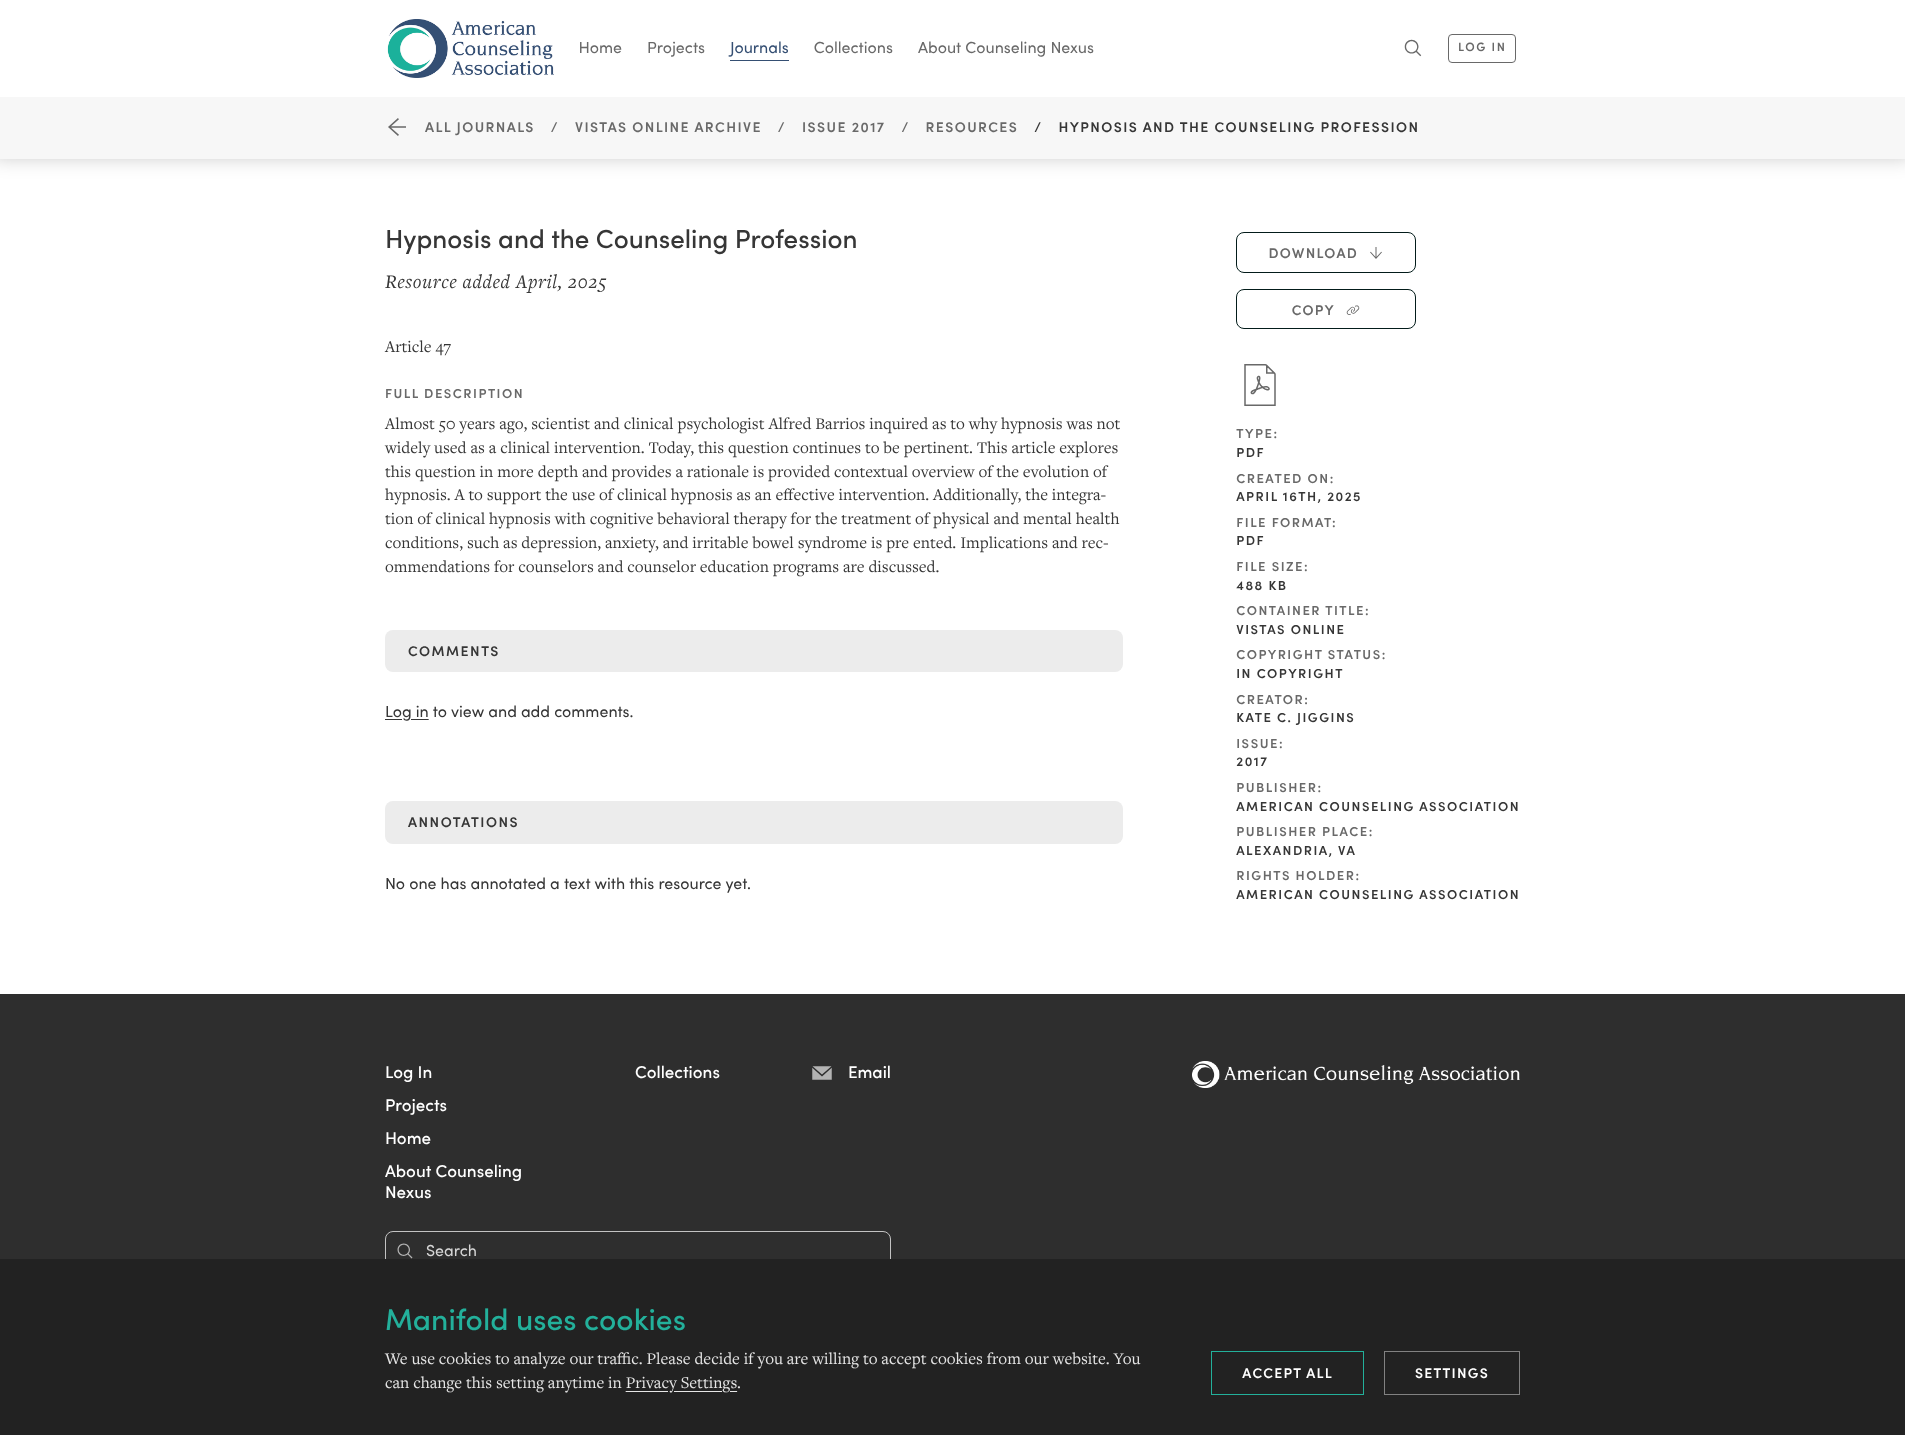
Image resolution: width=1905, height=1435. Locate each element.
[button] (408, 1071)
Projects (676, 47)
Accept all (1287, 1372)
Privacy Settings (681, 1383)
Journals (759, 47)
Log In (1482, 46)
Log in (407, 711)
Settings (1452, 1372)
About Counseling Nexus (1006, 47)
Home (601, 47)
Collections (853, 47)
